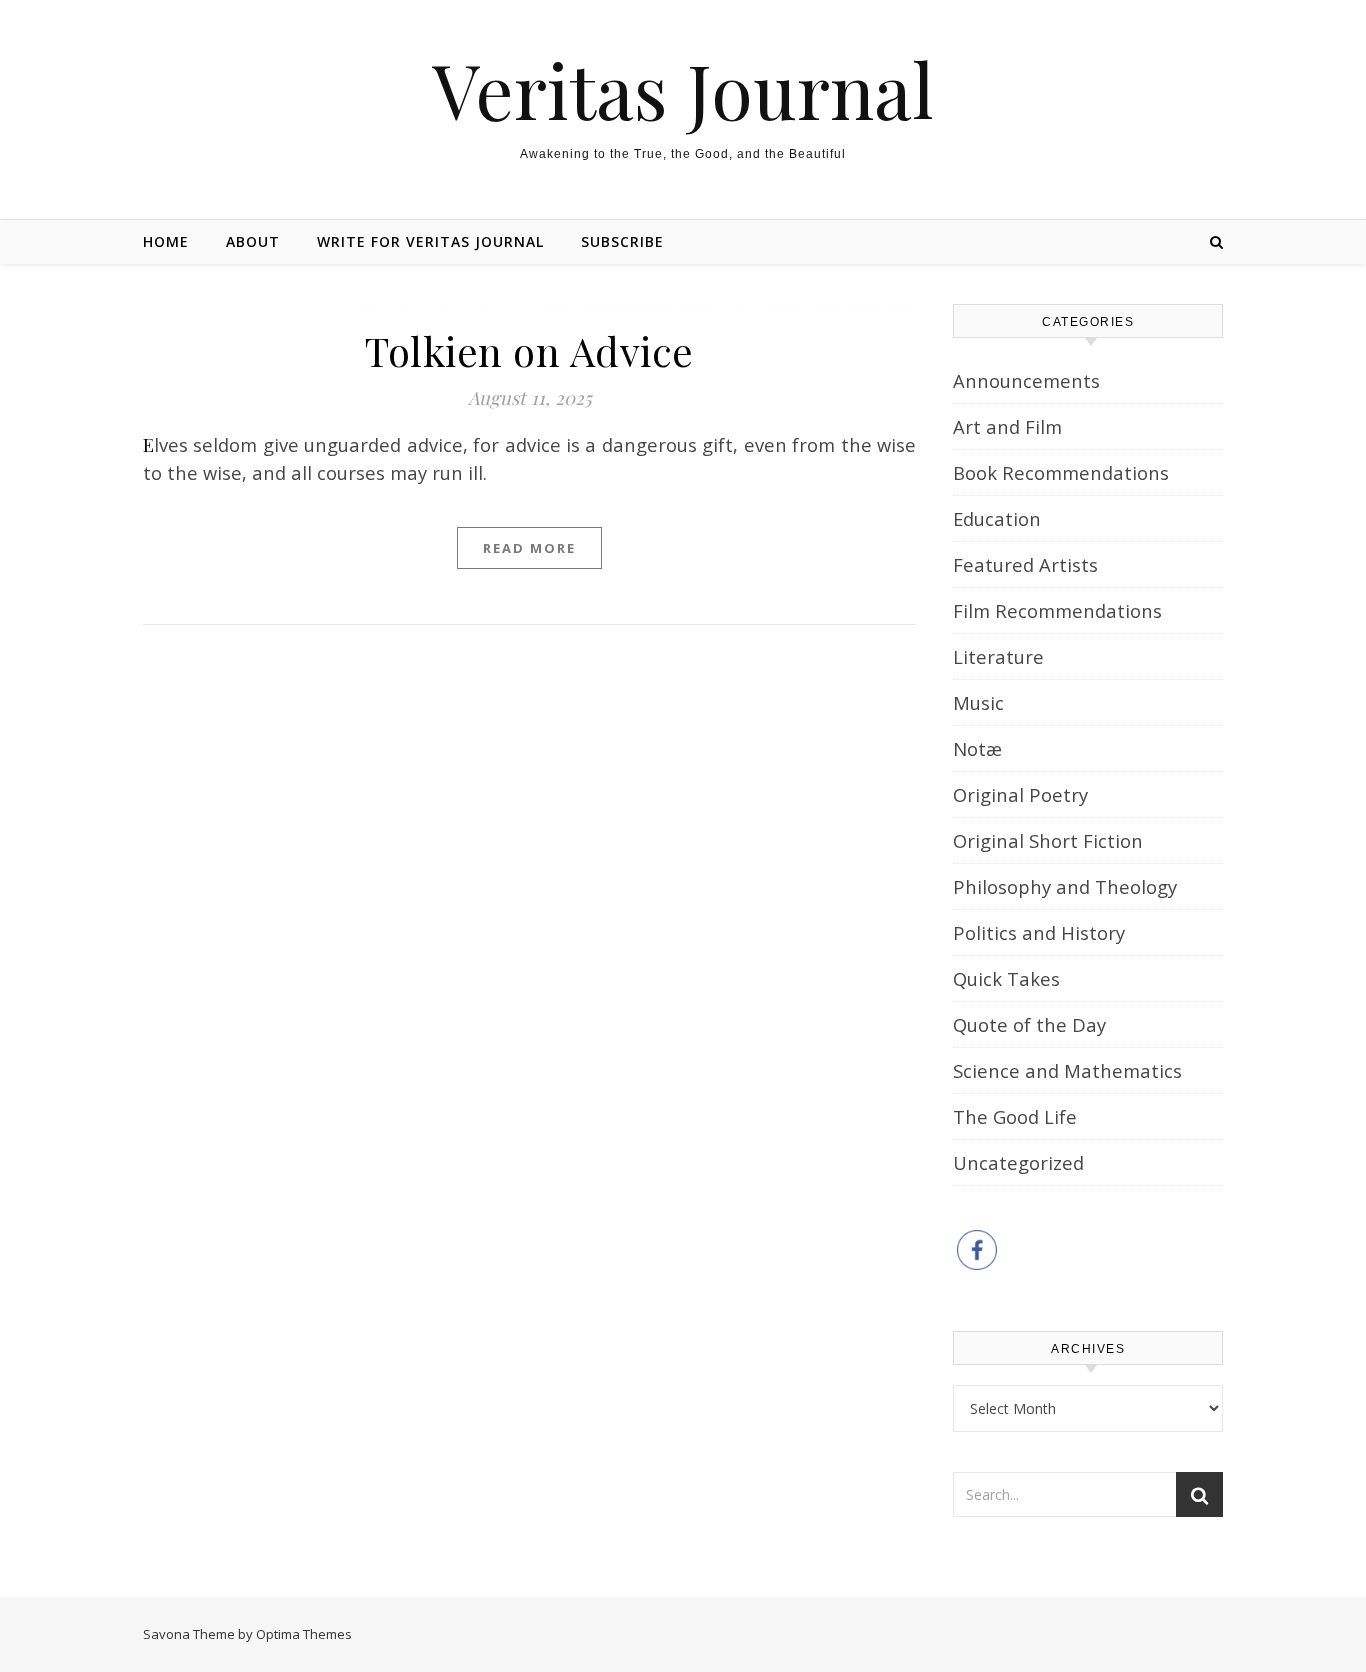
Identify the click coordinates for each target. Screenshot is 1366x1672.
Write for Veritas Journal (430, 241)
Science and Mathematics (1067, 1070)
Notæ (977, 748)
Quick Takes (1006, 978)
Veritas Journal (683, 89)
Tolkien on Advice (529, 350)
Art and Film (1007, 426)
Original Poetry (1020, 794)
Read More (529, 548)
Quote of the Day (1029, 1024)
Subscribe (622, 241)
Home (166, 241)
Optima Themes (304, 1634)
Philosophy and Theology (1065, 886)
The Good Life (1015, 1116)
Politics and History (1039, 932)
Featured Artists (1025, 564)
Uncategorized (1018, 1162)
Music (978, 702)
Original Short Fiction (1048, 840)
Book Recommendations (1061, 472)
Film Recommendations (1057, 610)
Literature (998, 656)
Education (997, 518)
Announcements (1026, 380)
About (253, 241)
